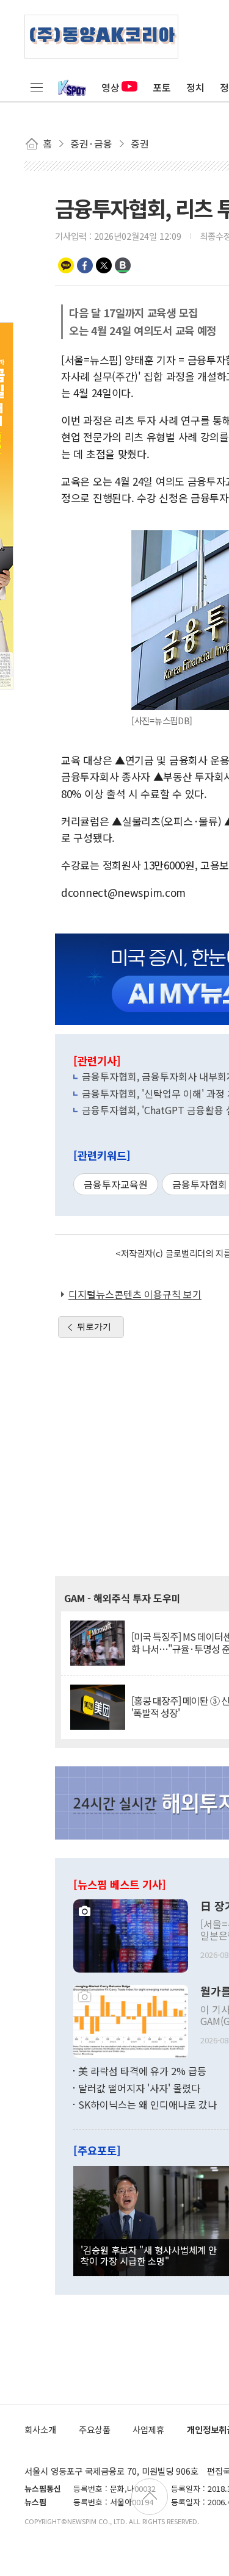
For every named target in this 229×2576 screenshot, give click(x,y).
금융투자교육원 (116, 1184)
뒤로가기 (94, 1326)
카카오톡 (66, 265)
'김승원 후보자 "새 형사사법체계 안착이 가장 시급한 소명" (149, 2255)
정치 (195, 87)
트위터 (104, 265)
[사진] (131, 1935)
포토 (162, 87)
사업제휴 (148, 2429)
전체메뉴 (37, 87)
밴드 (123, 265)
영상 (111, 87)
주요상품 (95, 2429)
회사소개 (40, 2429)
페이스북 (85, 265)
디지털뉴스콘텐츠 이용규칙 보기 (135, 1294)
